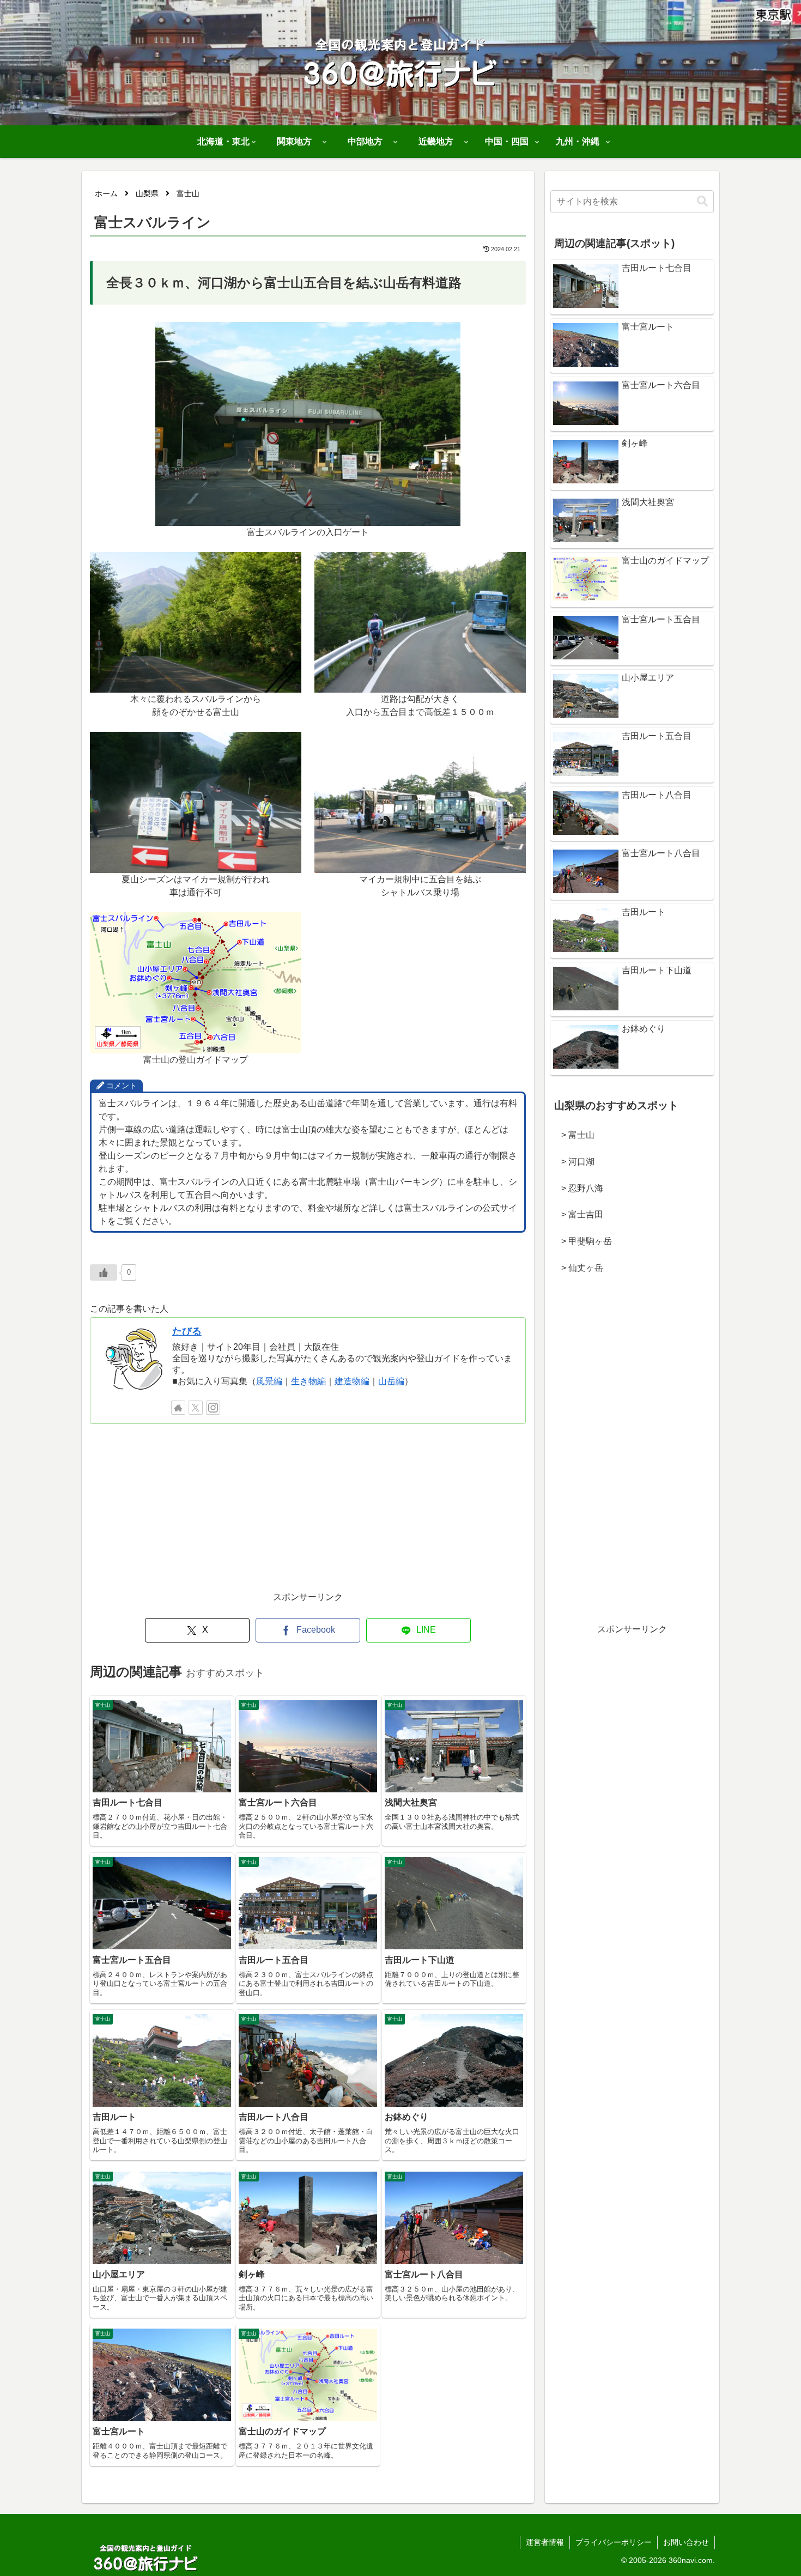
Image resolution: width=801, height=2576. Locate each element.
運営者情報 (545, 2542)
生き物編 (308, 1381)
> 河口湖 (574, 1162)
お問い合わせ (686, 2542)
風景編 (269, 1381)
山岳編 (391, 1381)
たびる (187, 1331)
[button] (702, 201)
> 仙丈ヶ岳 (578, 1268)
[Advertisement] (308, 1513)
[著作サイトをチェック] (178, 1408)
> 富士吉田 (578, 1214)
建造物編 (352, 1381)
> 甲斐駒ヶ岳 (582, 1241)
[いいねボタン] (104, 1272)
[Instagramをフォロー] (213, 1408)
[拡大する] (446, 336)
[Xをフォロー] (196, 1408)
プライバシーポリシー (614, 2542)
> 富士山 (574, 1135)
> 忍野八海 (578, 1188)
